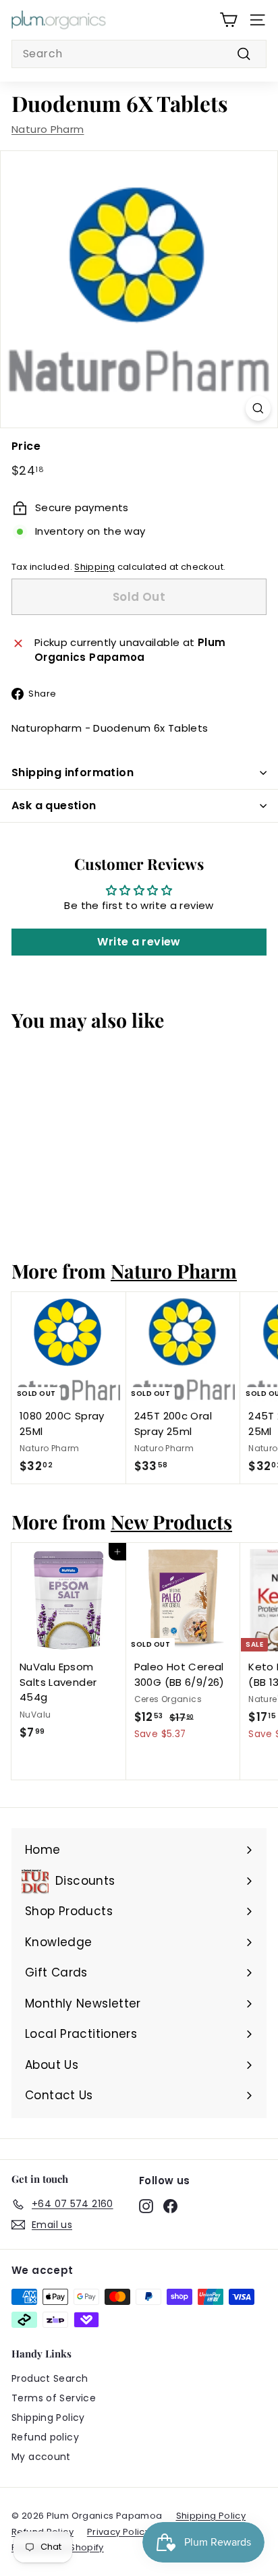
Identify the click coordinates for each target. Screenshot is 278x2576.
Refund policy (45, 2437)
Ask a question (54, 806)
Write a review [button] (139, 942)
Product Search (50, 2378)
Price (26, 446)
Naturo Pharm (48, 129)
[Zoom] (258, 408)
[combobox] (139, 54)
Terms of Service (54, 2398)
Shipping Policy (48, 2418)
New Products (171, 1521)
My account (41, 2457)
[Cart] (228, 20)
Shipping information (73, 772)
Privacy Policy (118, 2532)
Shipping (94, 567)
